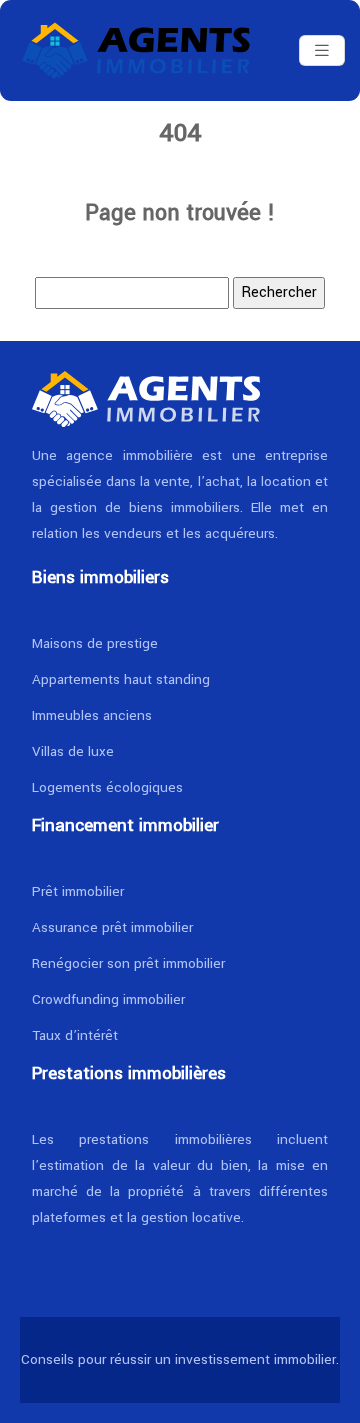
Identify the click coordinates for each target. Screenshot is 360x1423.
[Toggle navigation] (322, 51)
